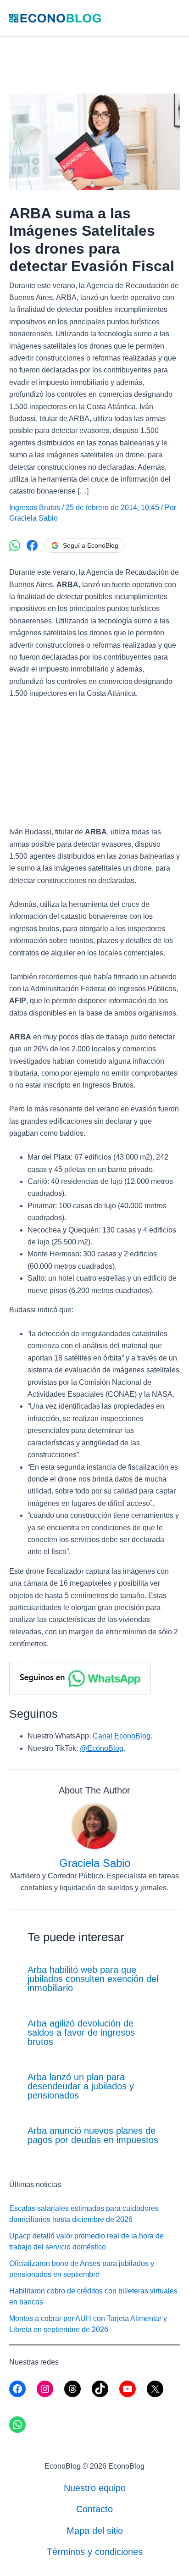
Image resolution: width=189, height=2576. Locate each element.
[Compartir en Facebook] (32, 545)
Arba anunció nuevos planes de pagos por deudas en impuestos (93, 2135)
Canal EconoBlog (122, 1736)
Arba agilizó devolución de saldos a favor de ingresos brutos (81, 2032)
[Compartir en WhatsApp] (15, 545)
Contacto (94, 2509)
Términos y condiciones (95, 2552)
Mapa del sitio (95, 2531)
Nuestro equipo (95, 2488)
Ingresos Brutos (35, 508)
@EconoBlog (102, 1748)
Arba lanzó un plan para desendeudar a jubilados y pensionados (81, 2086)
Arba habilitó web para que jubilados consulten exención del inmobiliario (93, 1979)
